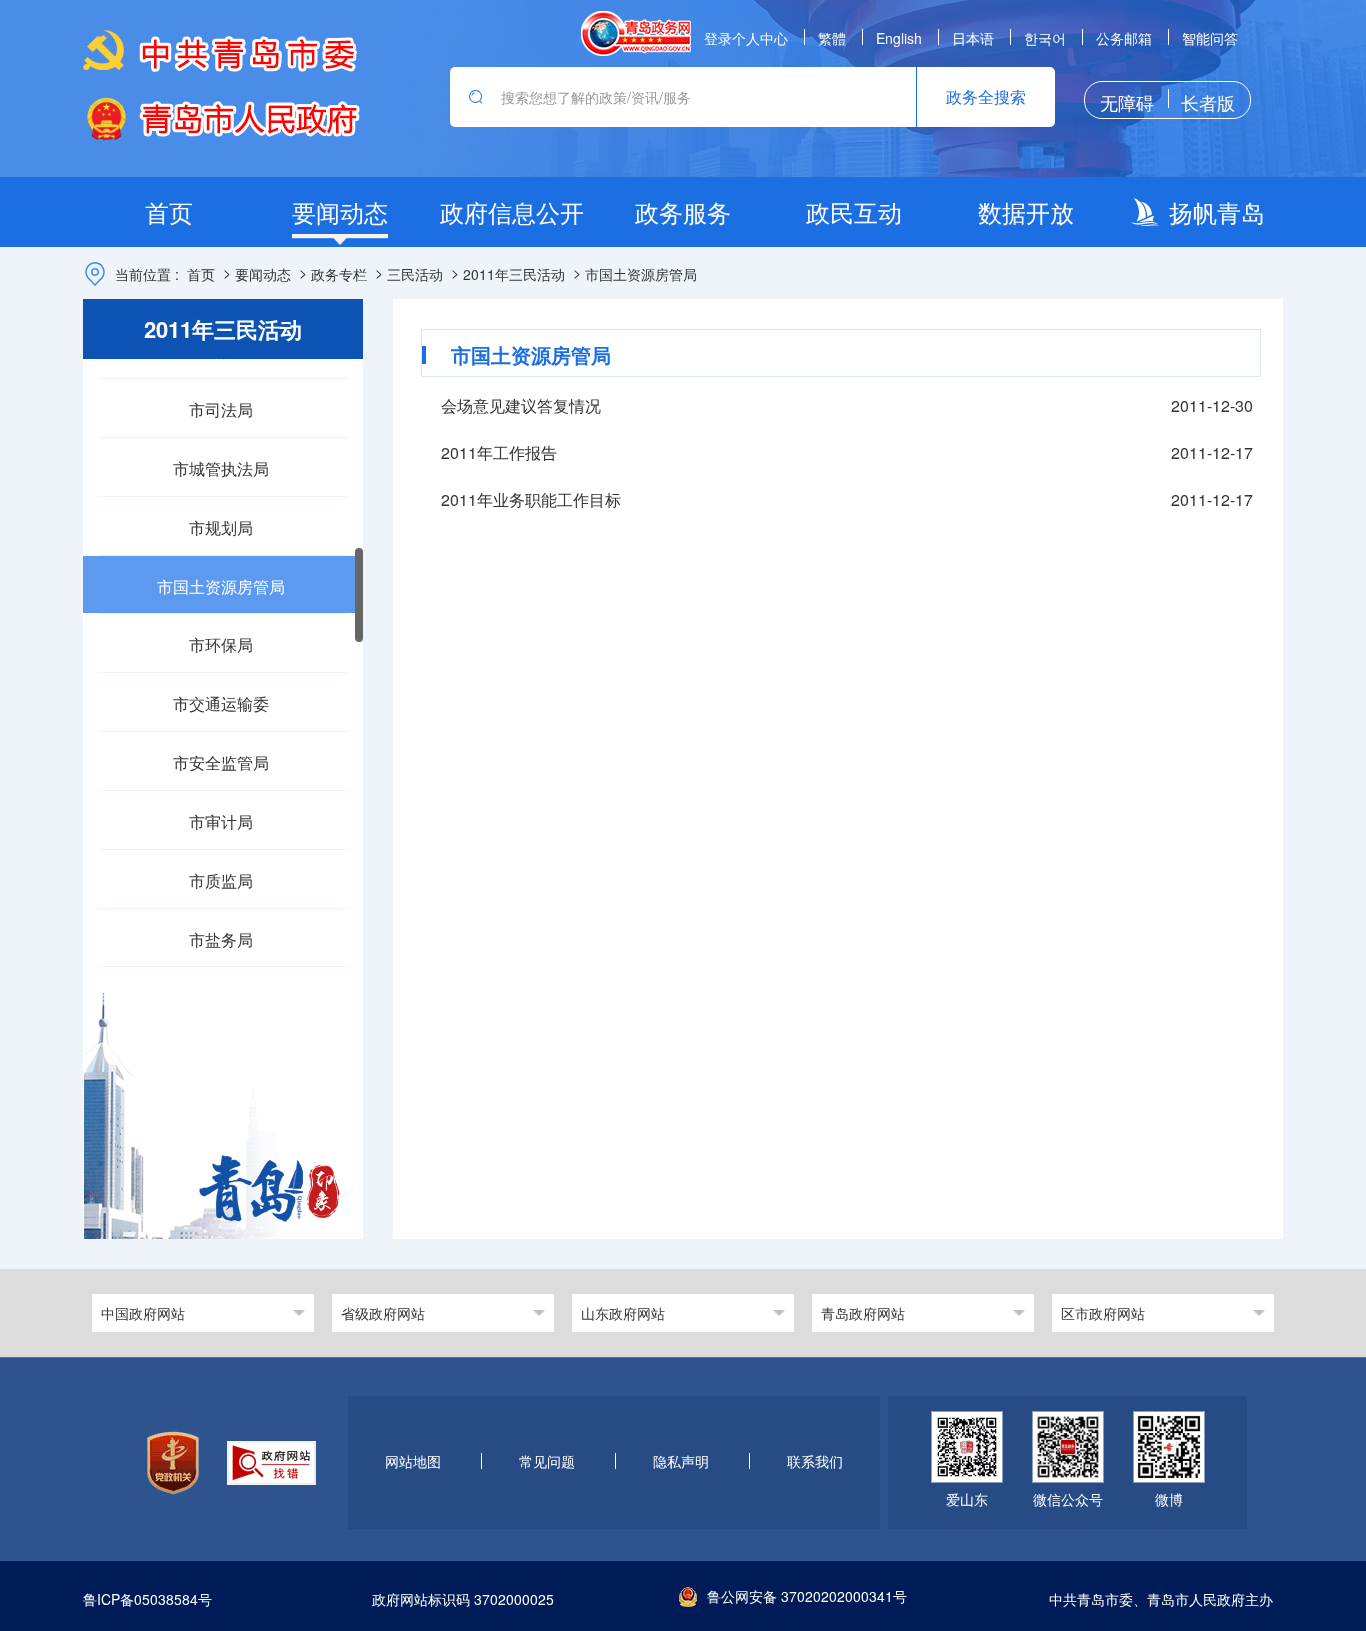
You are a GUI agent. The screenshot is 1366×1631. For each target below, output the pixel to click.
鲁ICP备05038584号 (147, 1600)
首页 (201, 274)
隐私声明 (681, 1461)
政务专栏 (339, 274)
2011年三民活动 (514, 274)
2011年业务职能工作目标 (531, 499)
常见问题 (547, 1461)
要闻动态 (263, 274)
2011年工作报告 (499, 452)
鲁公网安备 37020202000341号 (807, 1596)
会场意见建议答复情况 (521, 405)
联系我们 (815, 1461)
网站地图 (413, 1461)
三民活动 (415, 274)
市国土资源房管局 (641, 274)
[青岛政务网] (636, 33)
